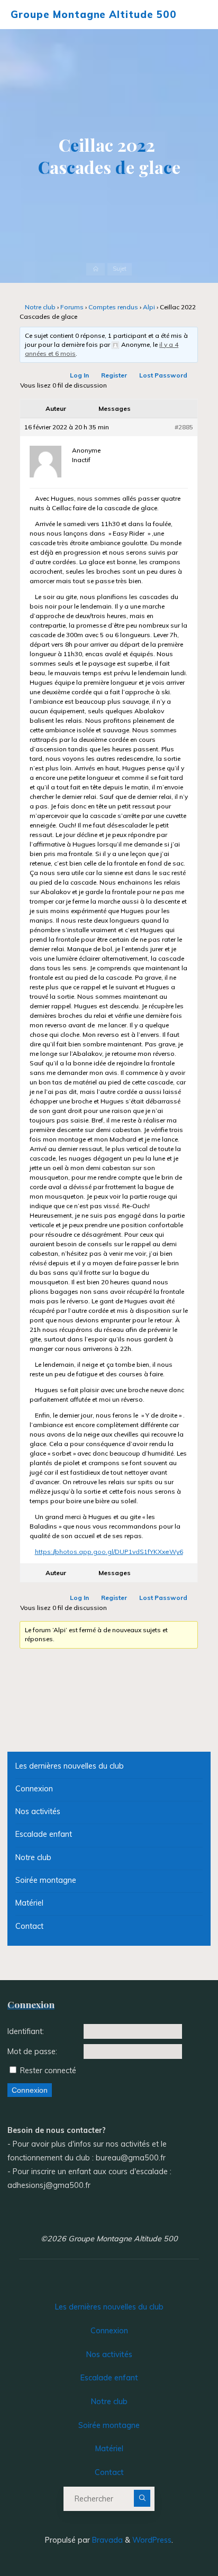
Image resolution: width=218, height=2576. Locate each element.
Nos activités (38, 1811)
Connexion (34, 1789)
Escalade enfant (44, 1834)
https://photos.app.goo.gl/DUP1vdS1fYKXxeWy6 (109, 1552)
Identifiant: (26, 2031)
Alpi (149, 307)
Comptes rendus (113, 307)
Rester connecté (48, 2071)
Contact (29, 1926)
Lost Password (164, 376)
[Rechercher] (142, 2498)
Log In (80, 376)
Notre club (40, 307)
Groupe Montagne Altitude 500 (93, 14)
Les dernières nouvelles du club (70, 1766)
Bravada (106, 2540)
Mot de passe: (32, 2051)
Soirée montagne (46, 1880)
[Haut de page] (177, 2535)
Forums (72, 307)
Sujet (120, 269)
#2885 (184, 427)
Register (115, 376)
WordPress (152, 2540)
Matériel (29, 1903)
